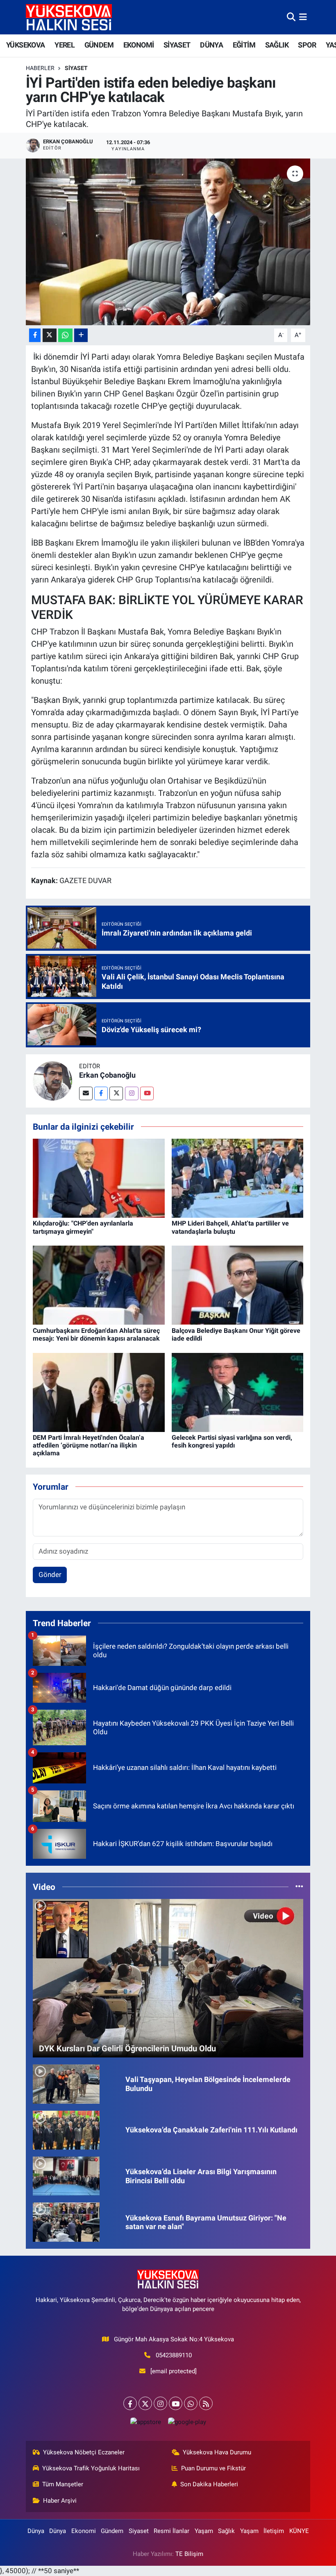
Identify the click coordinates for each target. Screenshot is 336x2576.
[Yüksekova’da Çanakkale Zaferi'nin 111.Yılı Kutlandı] (66, 2130)
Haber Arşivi (60, 2501)
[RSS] (206, 2403)
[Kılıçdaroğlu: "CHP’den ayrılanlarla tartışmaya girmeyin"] (99, 1178)
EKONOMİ (139, 45)
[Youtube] (147, 1093)
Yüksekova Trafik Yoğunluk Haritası (91, 2468)
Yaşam (204, 2531)
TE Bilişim (189, 2554)
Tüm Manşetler (63, 2484)
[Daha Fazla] (81, 335)
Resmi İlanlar (171, 2531)
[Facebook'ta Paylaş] (35, 335)
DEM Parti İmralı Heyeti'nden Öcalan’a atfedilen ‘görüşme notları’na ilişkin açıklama (89, 1445)
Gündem (112, 2531)
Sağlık (226, 2531)
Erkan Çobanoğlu (107, 1075)
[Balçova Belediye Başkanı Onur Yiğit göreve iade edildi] (238, 1285)
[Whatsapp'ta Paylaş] (65, 335)
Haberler (40, 68)
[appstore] (145, 2422)
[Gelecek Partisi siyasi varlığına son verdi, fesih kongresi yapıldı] (238, 1392)
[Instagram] (132, 1093)
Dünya (36, 2531)
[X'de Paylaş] (50, 335)
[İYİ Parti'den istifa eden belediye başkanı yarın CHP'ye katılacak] (168, 242)
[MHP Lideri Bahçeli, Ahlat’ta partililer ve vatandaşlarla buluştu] (238, 1178)
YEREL (65, 45)
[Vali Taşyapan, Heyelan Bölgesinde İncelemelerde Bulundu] (66, 2083)
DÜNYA (211, 45)
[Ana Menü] (303, 17)
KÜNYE (299, 2531)
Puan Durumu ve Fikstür (213, 2468)
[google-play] (187, 2422)
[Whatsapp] (191, 2403)
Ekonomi (84, 2531)
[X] (145, 2403)
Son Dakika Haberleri (209, 2484)
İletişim (274, 2531)
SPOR (307, 45)
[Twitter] (116, 1093)
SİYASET (177, 45)
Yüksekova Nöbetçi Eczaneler (84, 2452)
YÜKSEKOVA (26, 45)
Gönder (50, 1575)
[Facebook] (101, 1093)
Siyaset (76, 68)
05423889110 (174, 2355)
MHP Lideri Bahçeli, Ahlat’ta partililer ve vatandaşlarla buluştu (230, 1227)
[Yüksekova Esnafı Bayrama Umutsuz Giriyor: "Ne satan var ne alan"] (66, 2222)
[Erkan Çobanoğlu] (52, 1080)
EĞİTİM (244, 45)
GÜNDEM (99, 45)
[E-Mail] (86, 1093)
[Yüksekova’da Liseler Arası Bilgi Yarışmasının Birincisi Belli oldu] (66, 2175)
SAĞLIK (277, 45)
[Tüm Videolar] (299, 1887)
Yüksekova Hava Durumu (217, 2452)
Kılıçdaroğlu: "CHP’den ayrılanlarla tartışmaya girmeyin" (83, 1227)
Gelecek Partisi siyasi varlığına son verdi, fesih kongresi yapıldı (232, 1441)
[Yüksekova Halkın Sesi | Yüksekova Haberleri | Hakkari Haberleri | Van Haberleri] (69, 17)
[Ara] (291, 17)
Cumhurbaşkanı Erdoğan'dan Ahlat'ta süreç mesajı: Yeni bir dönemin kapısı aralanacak (96, 1334)
